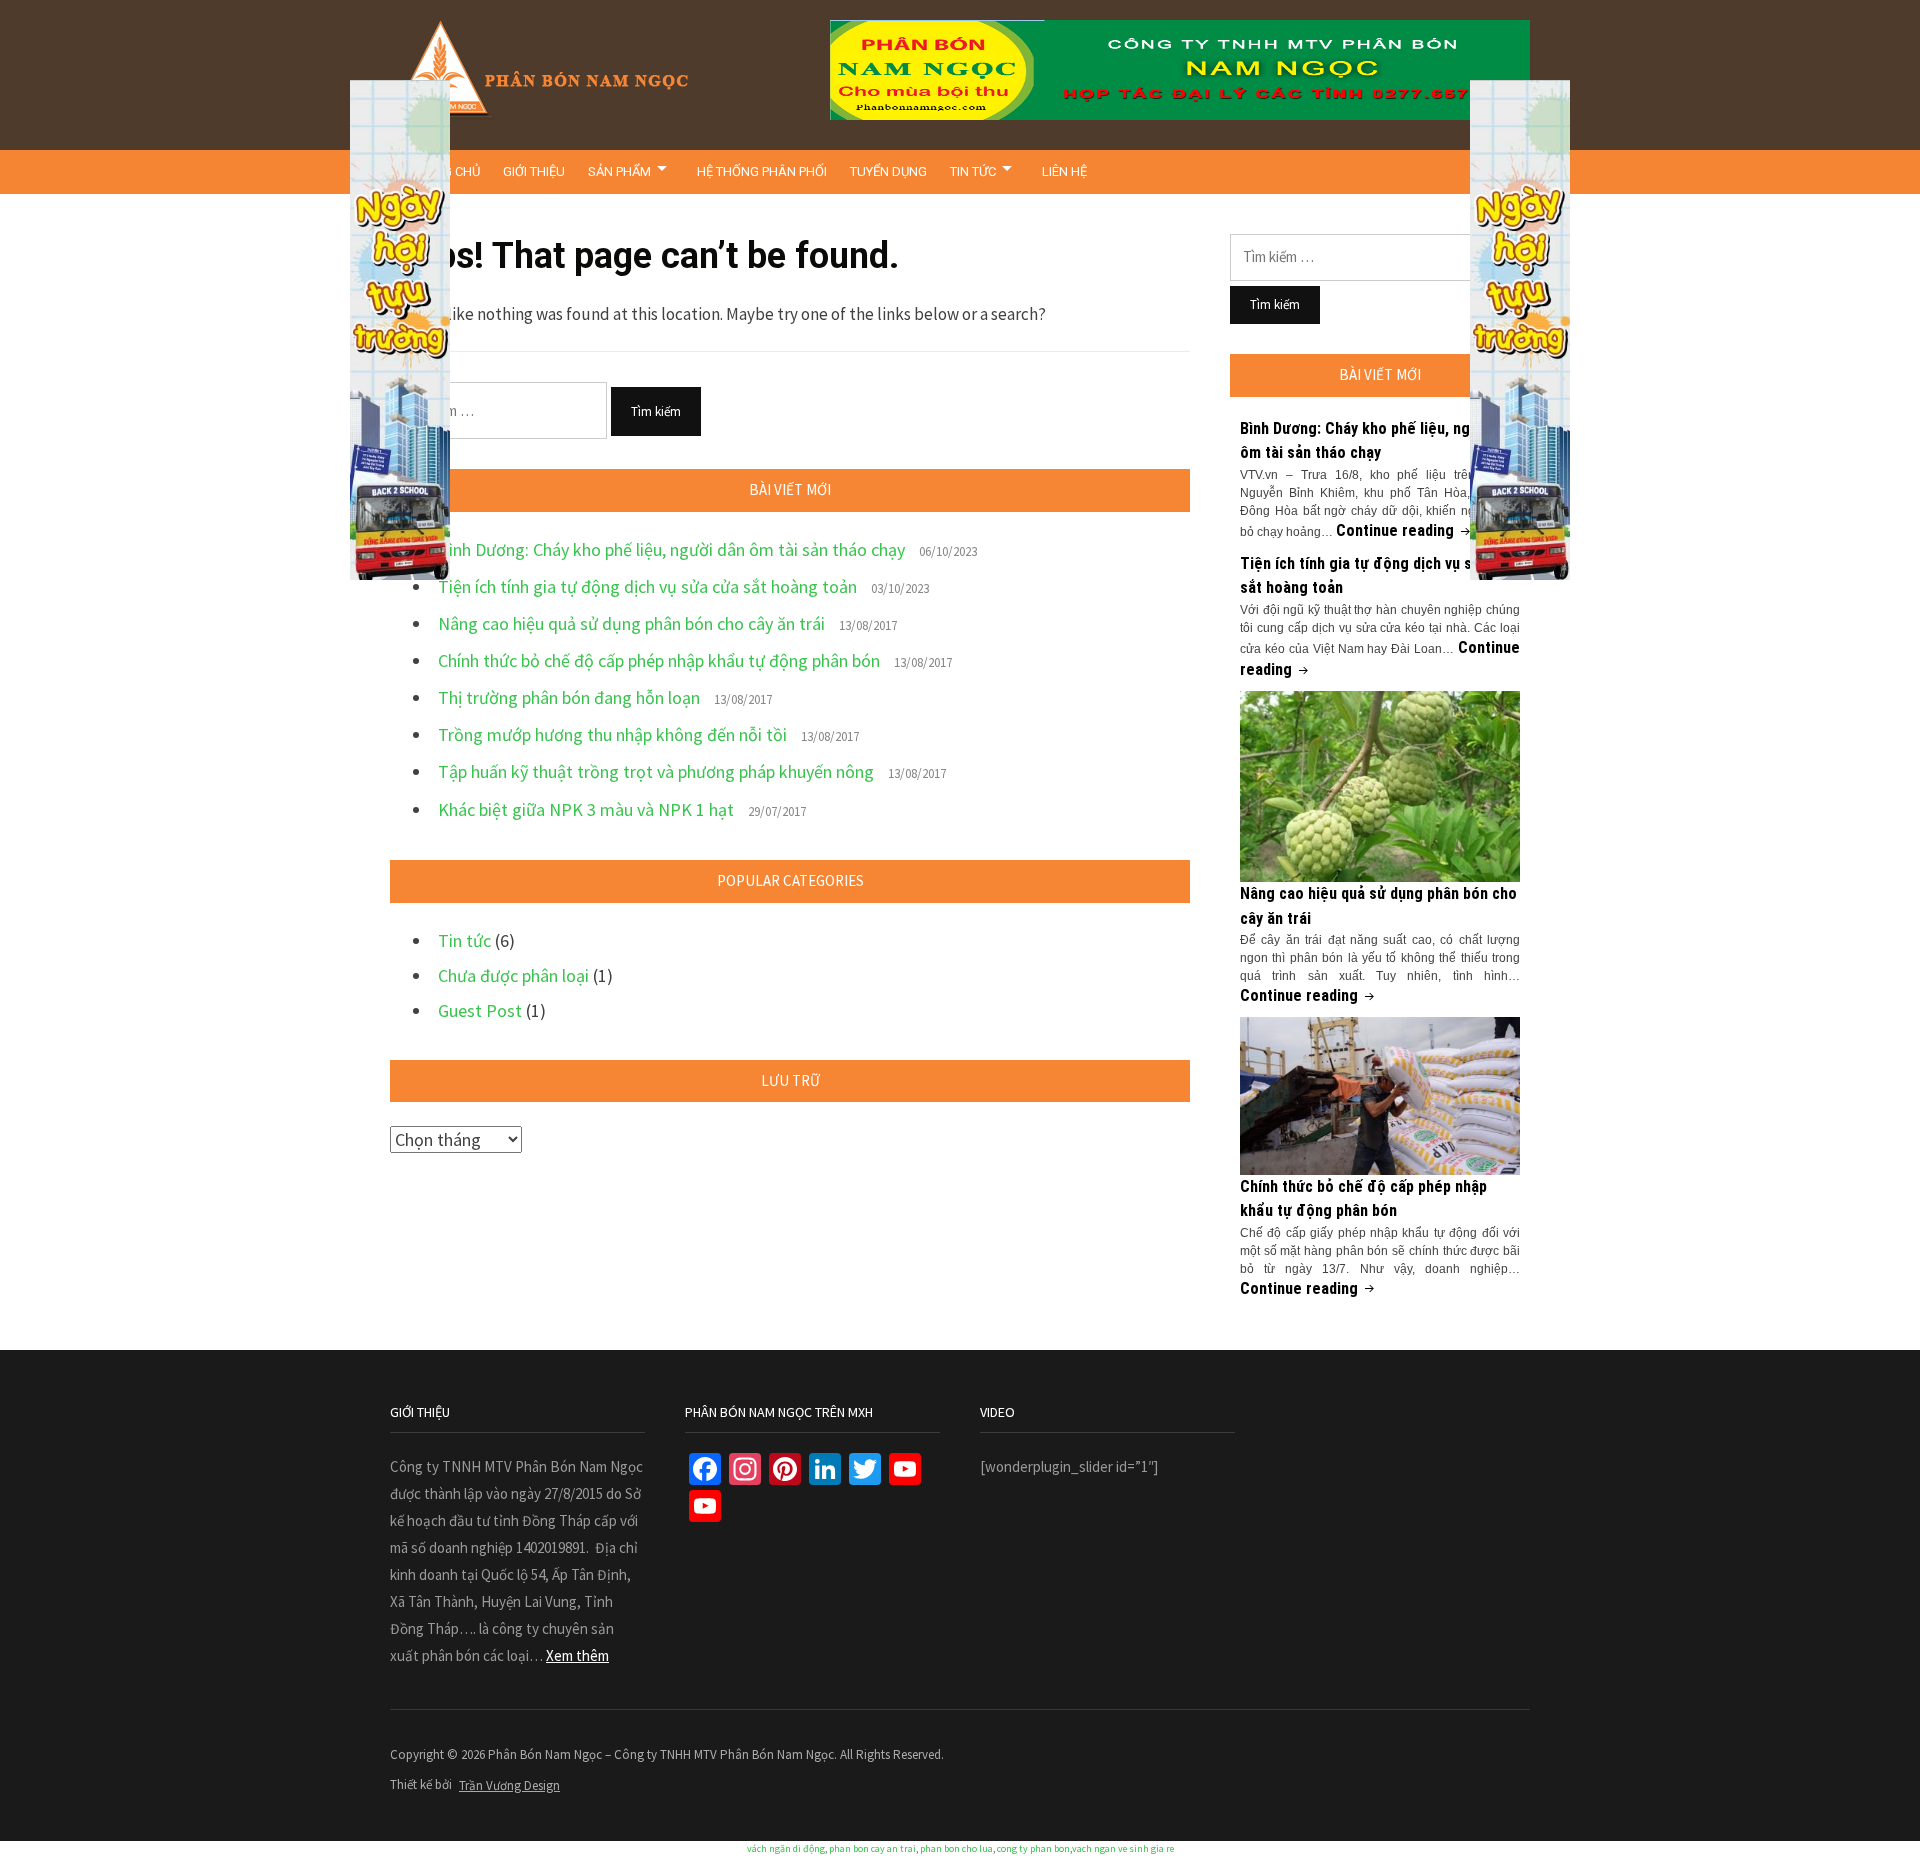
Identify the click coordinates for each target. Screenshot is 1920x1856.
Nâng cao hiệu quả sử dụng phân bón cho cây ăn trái (631, 623)
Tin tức (973, 171)
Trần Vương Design (509, 1785)
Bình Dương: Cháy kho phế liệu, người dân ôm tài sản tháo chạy (671, 549)
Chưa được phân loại (513, 975)
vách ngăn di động (786, 1848)
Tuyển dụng (888, 171)
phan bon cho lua (956, 1848)
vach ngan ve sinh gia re (1123, 1848)
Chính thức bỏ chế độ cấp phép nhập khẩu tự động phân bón (659, 660)
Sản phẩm (619, 171)
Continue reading (1405, 530)
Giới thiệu (534, 171)
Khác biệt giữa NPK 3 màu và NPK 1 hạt (586, 809)
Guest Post (480, 1010)
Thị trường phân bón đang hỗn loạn (569, 697)
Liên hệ (1064, 171)
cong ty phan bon (1033, 1848)
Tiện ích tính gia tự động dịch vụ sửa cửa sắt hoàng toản (647, 586)
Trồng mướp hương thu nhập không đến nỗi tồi (612, 734)
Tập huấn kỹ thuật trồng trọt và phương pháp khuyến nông (656, 771)
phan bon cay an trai (872, 1848)
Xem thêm (577, 1655)
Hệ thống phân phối (762, 171)
